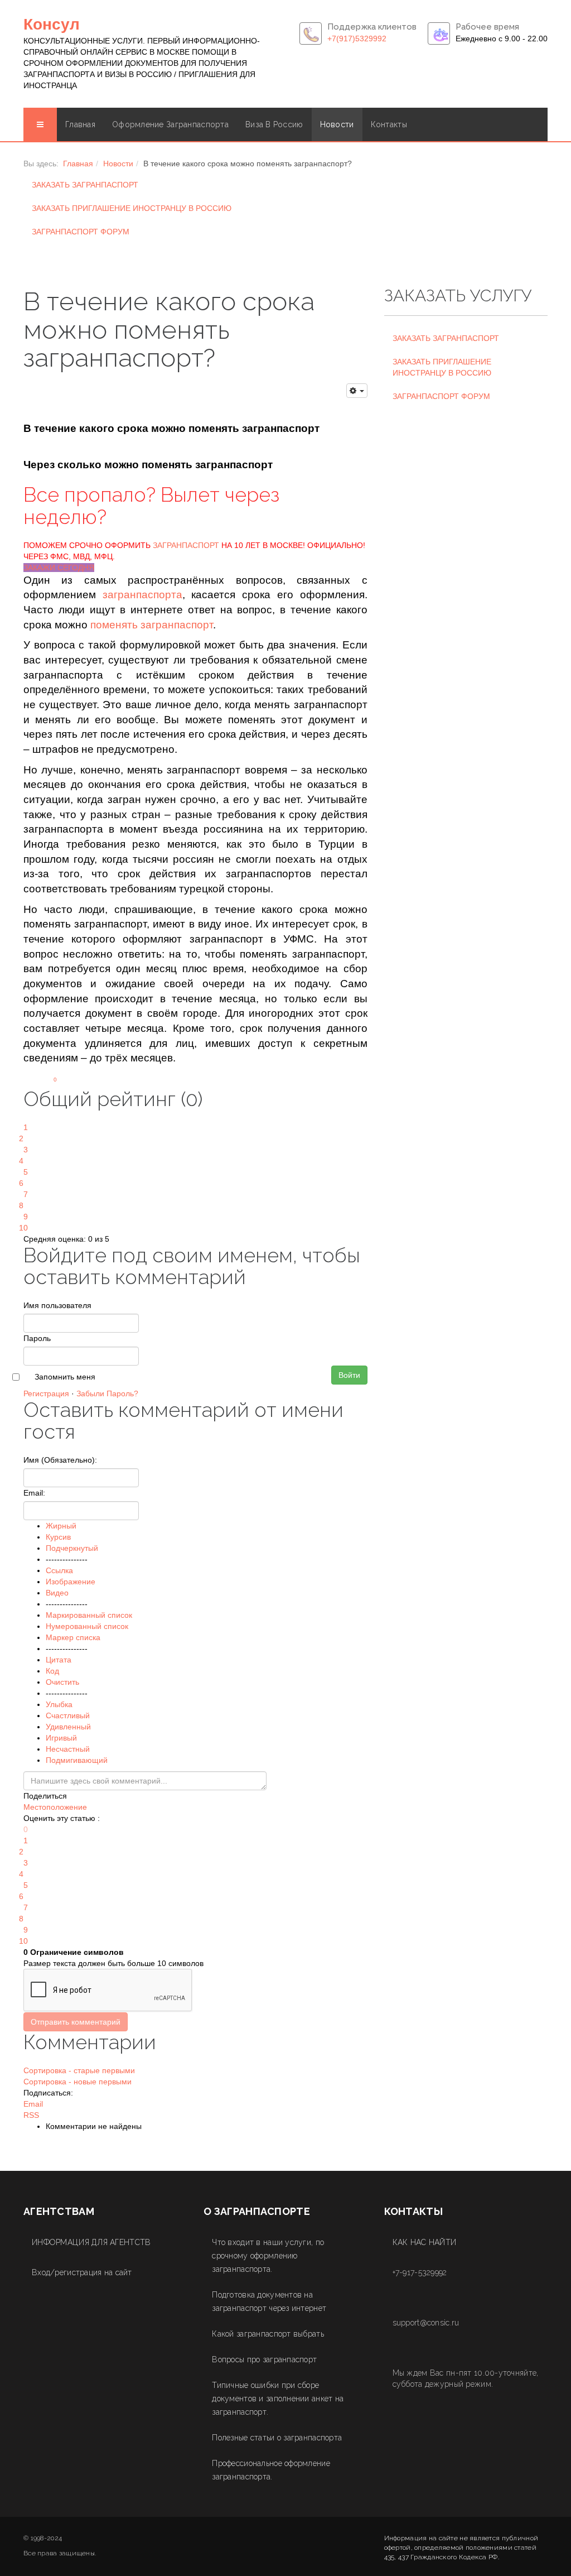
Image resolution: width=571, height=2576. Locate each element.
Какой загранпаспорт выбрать (268, 2334)
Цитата (59, 1660)
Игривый (61, 1738)
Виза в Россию (274, 124)
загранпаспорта (142, 595)
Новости (337, 124)
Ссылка (59, 1570)
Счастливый (68, 1715)
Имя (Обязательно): (60, 1460)
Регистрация (46, 1393)
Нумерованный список (87, 1626)
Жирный (61, 1526)
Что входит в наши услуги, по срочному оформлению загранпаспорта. (268, 2256)
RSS (31, 2115)
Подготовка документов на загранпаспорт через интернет (269, 2301)
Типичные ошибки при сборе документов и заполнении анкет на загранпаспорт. (278, 2399)
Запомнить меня (65, 1377)
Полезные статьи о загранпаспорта (277, 2438)
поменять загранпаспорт (152, 625)
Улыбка (59, 1704)
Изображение (71, 1582)
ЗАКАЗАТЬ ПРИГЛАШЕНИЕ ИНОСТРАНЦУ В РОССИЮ (132, 208)
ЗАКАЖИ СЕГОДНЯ (59, 568)
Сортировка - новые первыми (78, 2082)
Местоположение (55, 1807)
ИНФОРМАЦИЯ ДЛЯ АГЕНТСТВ (91, 2242)
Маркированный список (89, 1615)
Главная (80, 124)
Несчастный (68, 1749)
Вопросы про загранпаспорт (264, 2359)
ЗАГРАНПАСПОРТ (186, 545)
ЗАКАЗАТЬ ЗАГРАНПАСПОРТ (85, 185)
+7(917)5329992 (357, 39)
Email (33, 2104)
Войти (349, 1375)
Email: (34, 1493)
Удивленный (68, 1727)
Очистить (62, 1682)
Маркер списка (73, 1637)
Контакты (389, 124)
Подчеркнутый (72, 1548)
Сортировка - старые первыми (79, 2070)
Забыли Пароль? (107, 1393)
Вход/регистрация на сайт (82, 2272)
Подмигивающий (77, 1760)
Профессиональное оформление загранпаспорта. (271, 2470)
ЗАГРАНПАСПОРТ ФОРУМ (81, 232)
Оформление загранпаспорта (170, 124)
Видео (57, 1593)
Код (52, 1671)
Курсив (58, 1537)
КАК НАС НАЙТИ (425, 2242)
